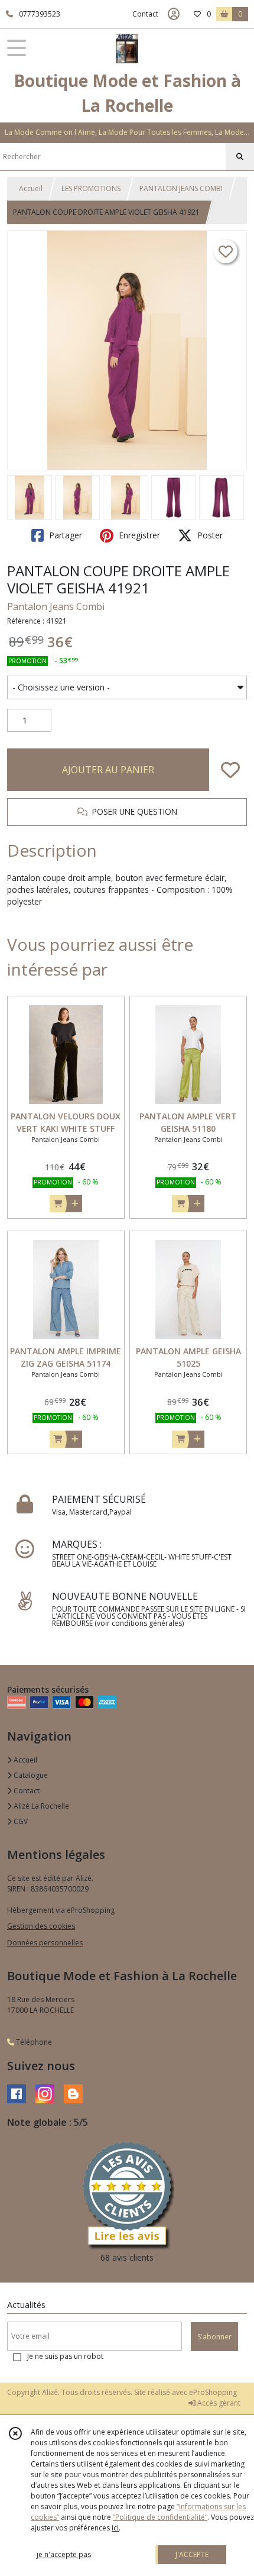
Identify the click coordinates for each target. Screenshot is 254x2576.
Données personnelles (45, 1943)
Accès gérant (218, 2403)
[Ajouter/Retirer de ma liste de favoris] (230, 770)
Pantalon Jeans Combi (56, 606)
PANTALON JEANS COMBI (181, 188)
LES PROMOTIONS (91, 188)
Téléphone (33, 2042)
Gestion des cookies (41, 1926)
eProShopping (213, 2392)
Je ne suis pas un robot (65, 2356)
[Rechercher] (240, 157)
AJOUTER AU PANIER (108, 770)
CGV (20, 1821)
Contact (145, 14)
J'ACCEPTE (192, 2554)
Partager (64, 535)
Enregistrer (138, 535)
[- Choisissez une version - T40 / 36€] (127, 687)
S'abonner (214, 2337)
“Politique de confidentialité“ (160, 2517)
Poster (209, 535)
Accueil (31, 188)
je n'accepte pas (64, 2554)
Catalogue (30, 1775)
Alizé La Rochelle (40, 1806)
